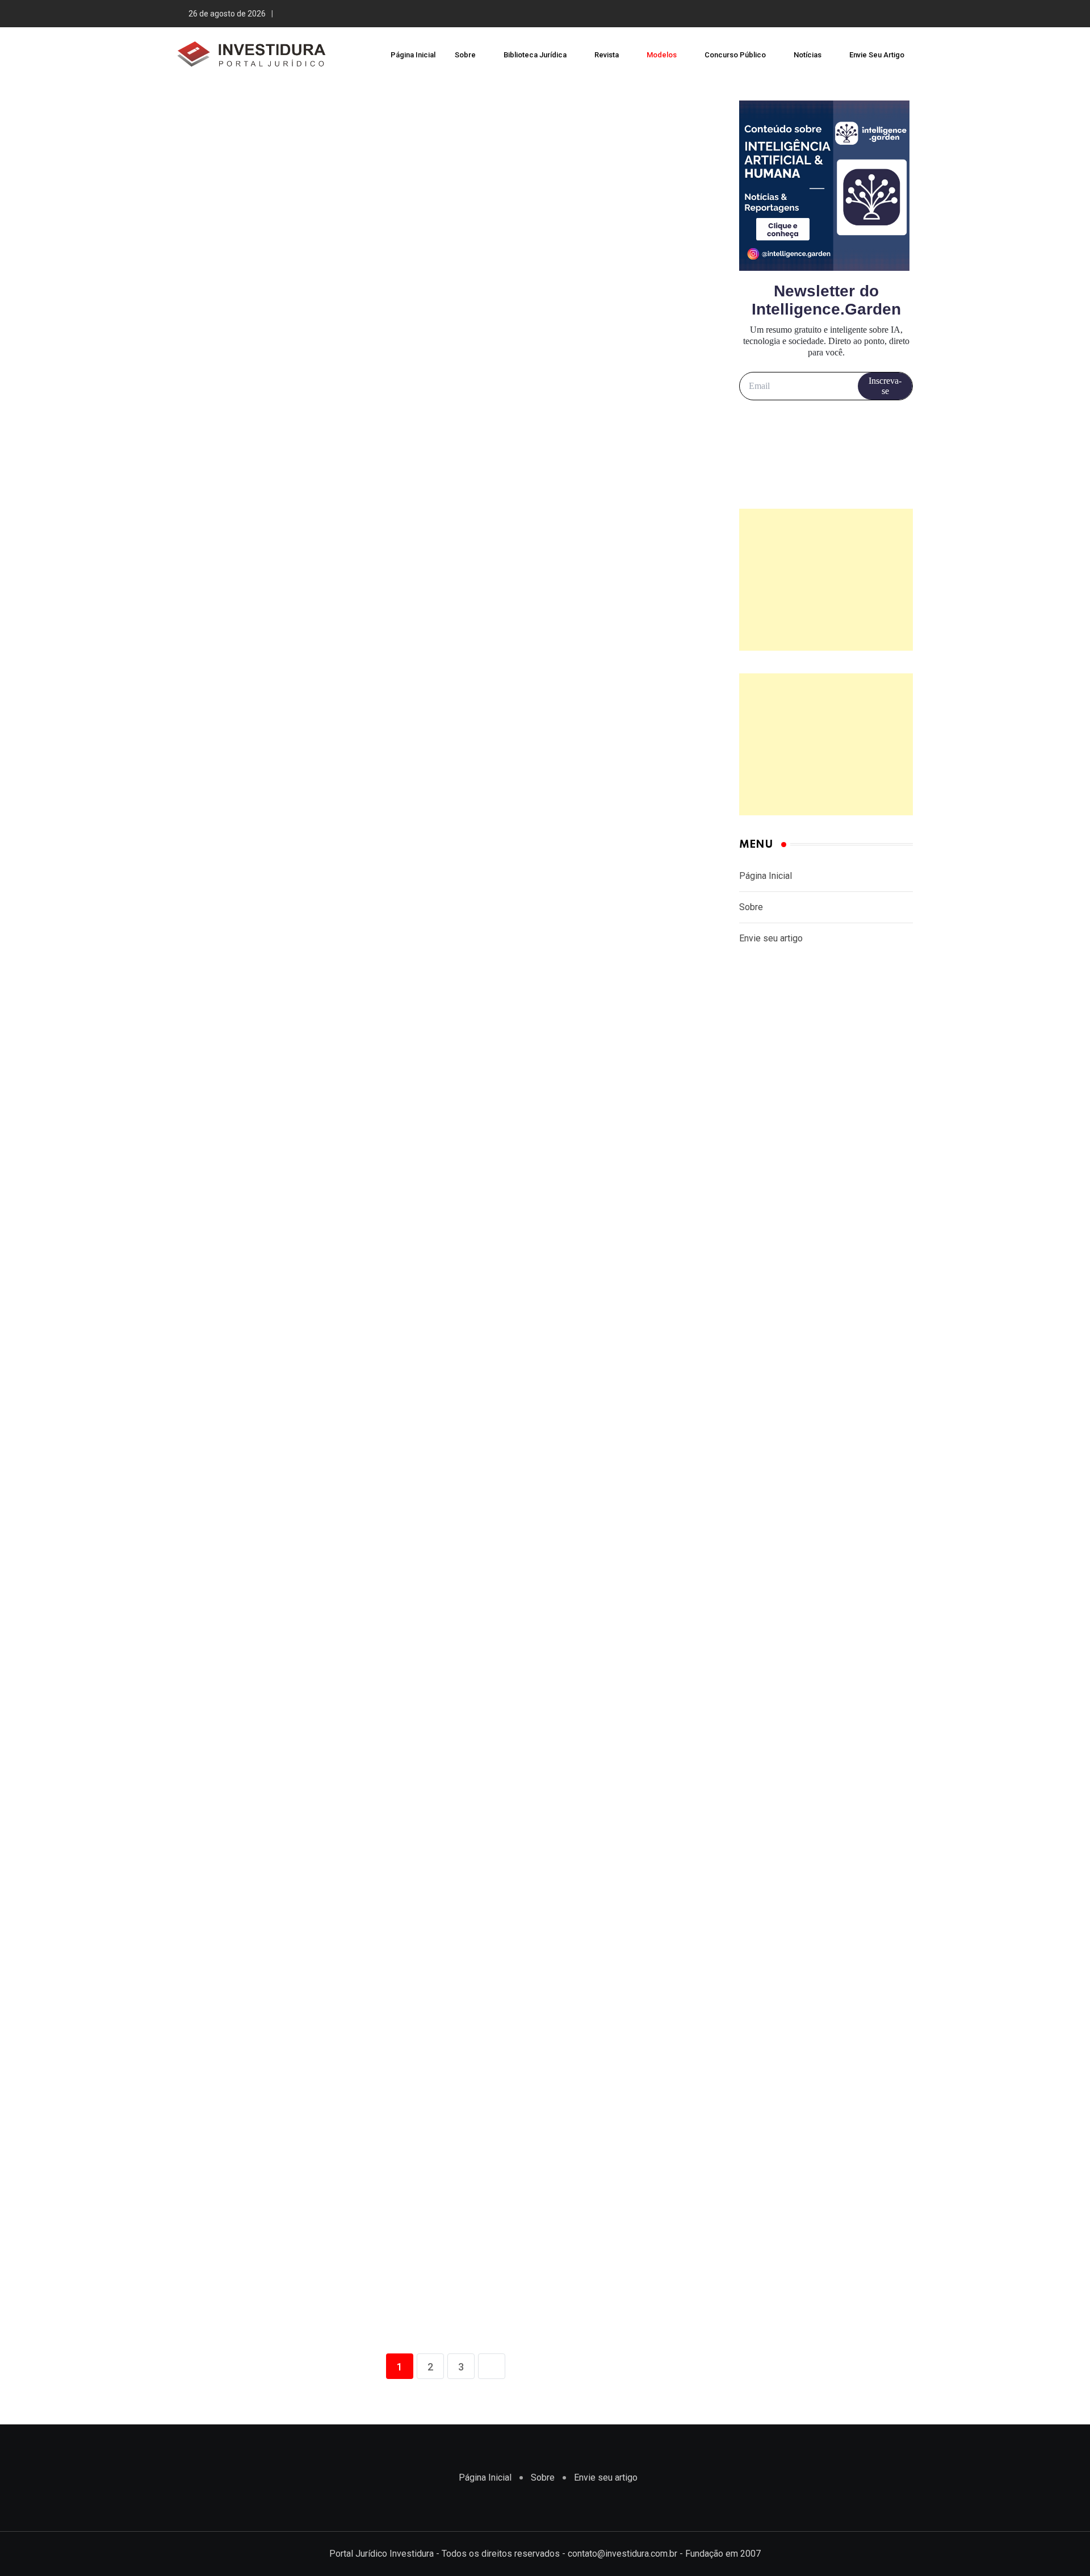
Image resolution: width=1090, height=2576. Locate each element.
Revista (607, 55)
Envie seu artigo (877, 55)
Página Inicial (413, 55)
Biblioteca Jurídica (535, 55)
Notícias (808, 55)
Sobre (465, 55)
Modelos (662, 55)
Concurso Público (735, 55)
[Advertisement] (826, 580)
